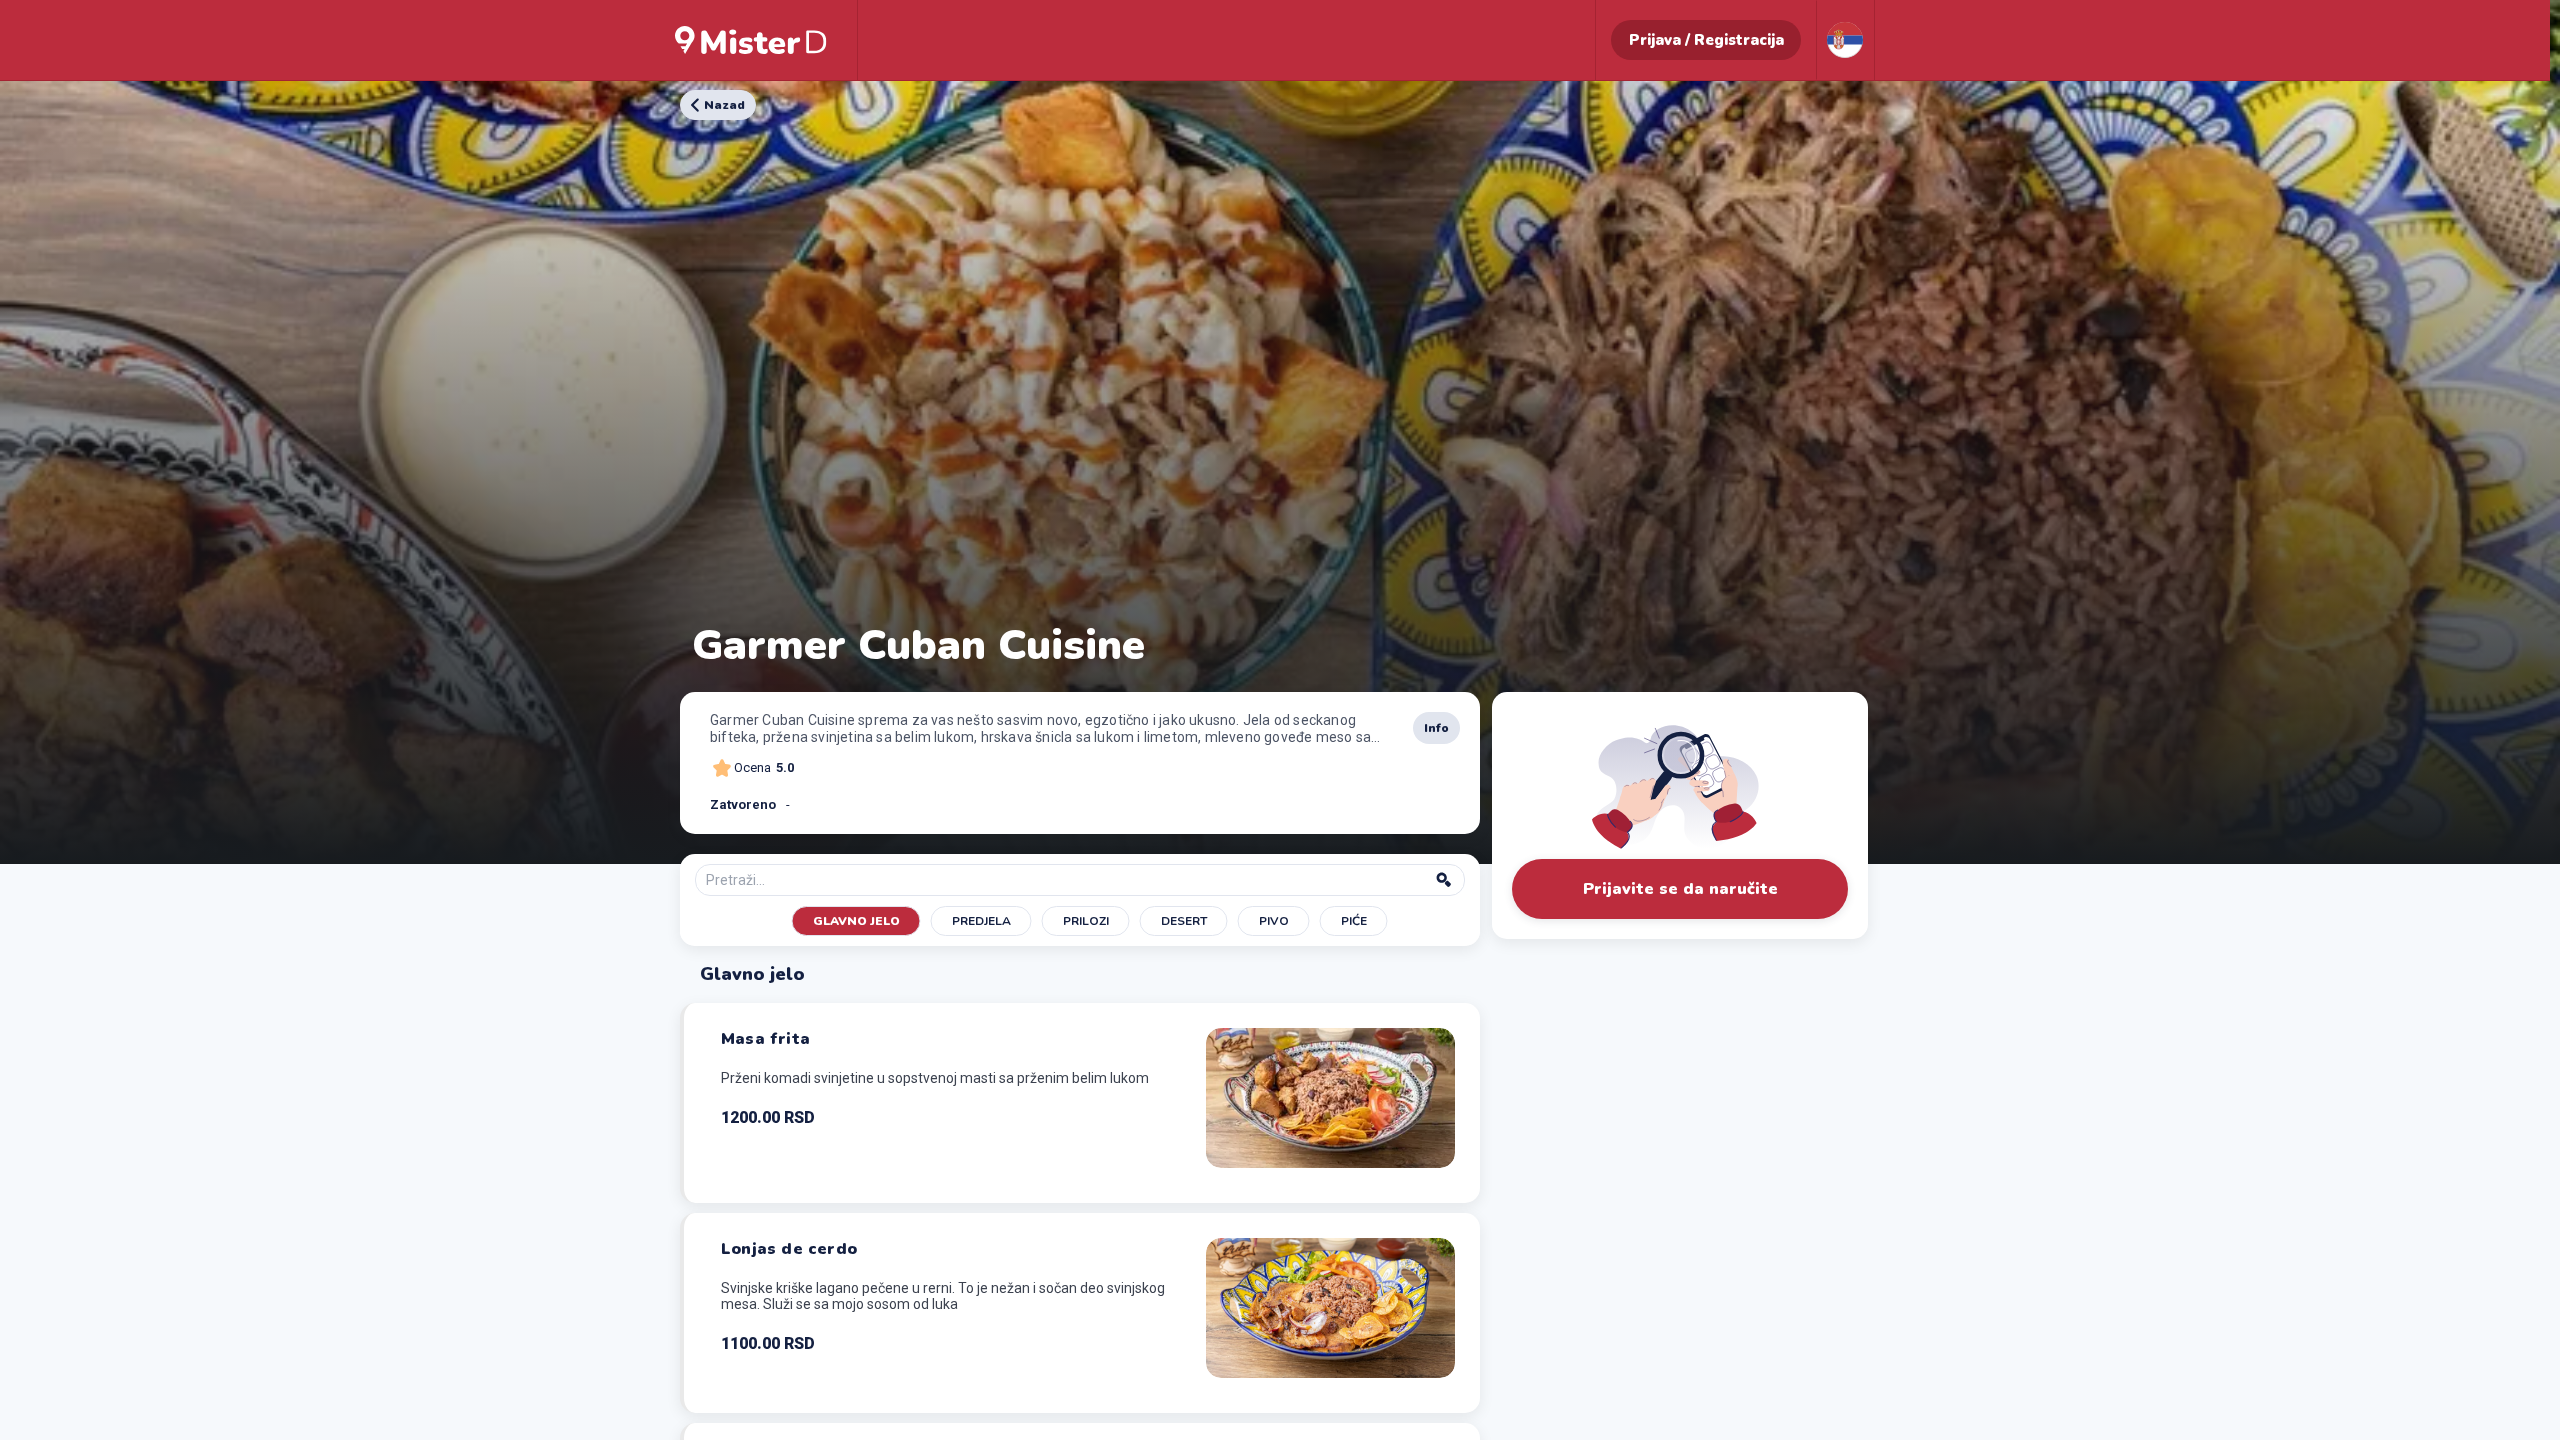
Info (1436, 728)
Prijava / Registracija (1706, 40)
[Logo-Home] (751, 40)
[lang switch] (1845, 40)
